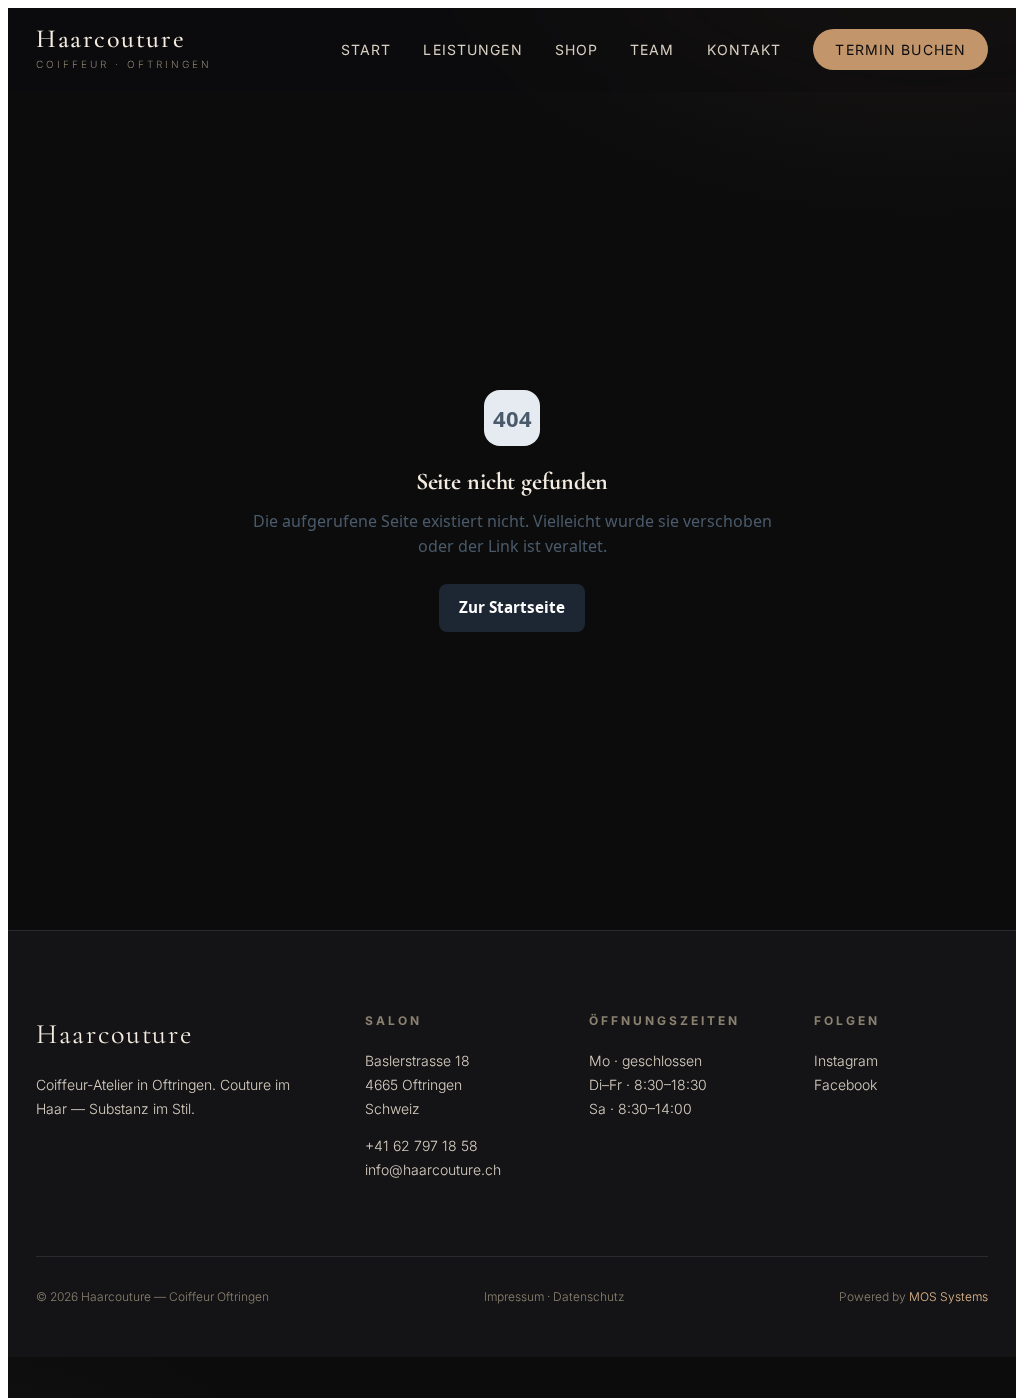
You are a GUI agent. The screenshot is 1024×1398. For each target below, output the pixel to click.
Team (652, 49)
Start (366, 49)
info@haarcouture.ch (433, 1169)
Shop (576, 49)
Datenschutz (589, 1296)
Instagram (846, 1060)
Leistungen (472, 49)
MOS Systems (948, 1296)
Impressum (514, 1296)
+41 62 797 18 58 (421, 1145)
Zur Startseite (512, 607)
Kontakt (744, 49)
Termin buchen (900, 49)
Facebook (845, 1084)
